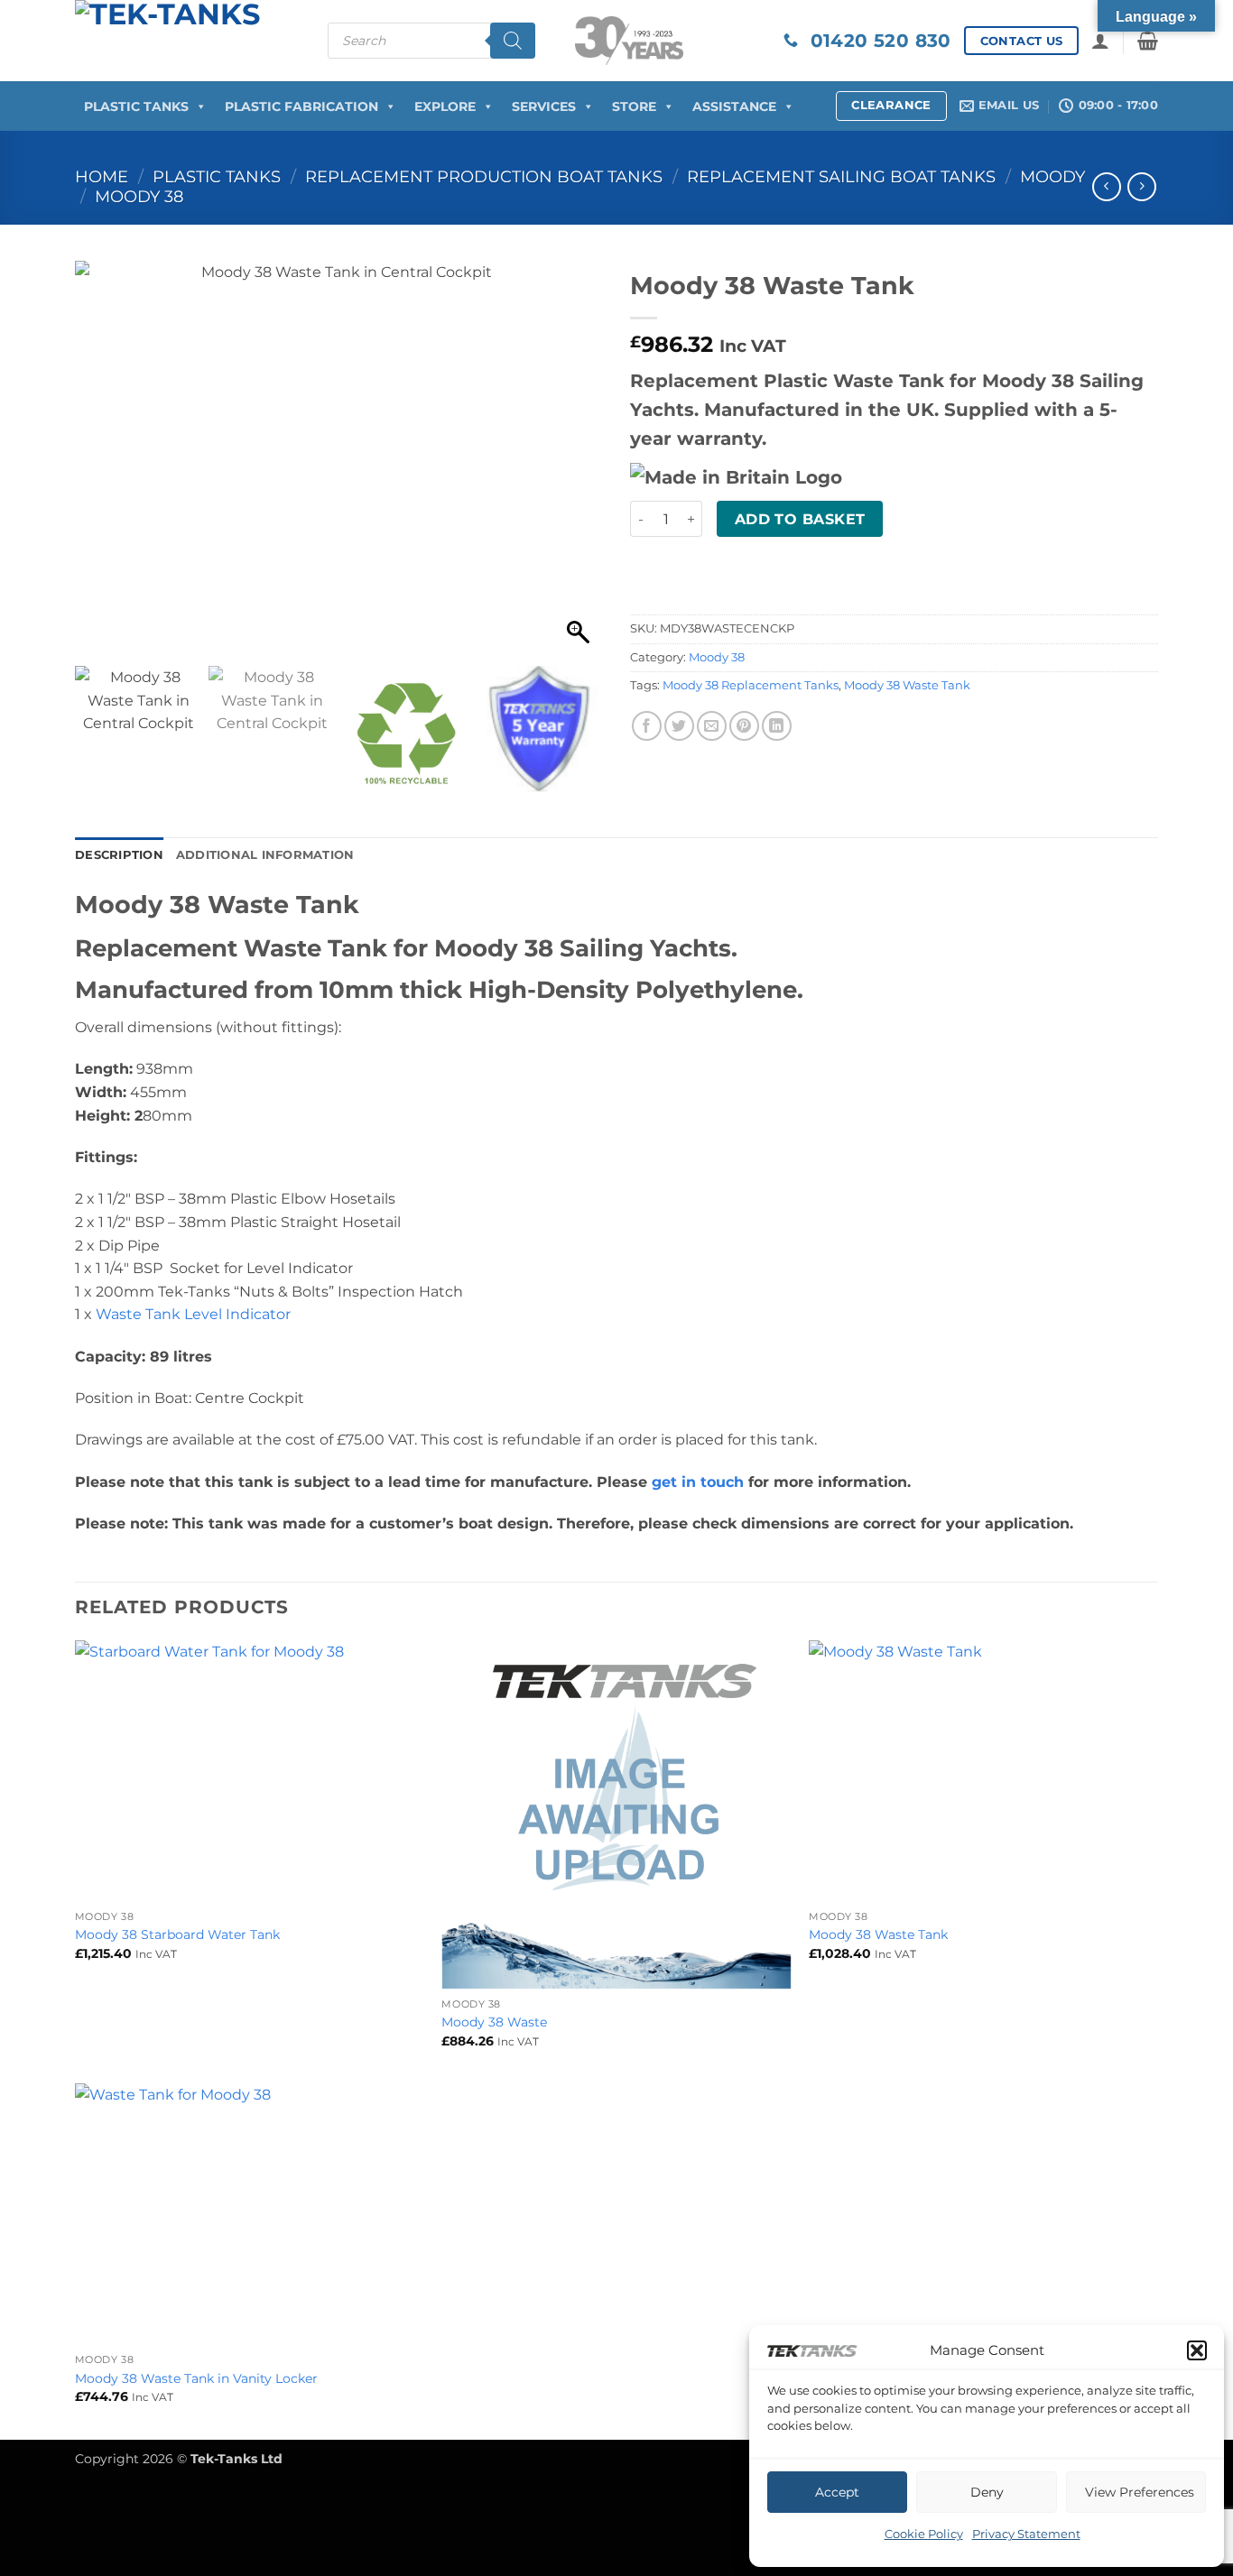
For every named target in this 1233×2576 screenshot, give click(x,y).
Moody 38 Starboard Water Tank (177, 1934)
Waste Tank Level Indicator (193, 1314)
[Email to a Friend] (712, 726)
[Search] (513, 41)
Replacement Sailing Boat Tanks (841, 176)
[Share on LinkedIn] (777, 726)
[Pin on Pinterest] (744, 726)
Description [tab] (119, 855)
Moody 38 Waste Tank (907, 685)
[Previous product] (1141, 186)
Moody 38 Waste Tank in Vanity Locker (196, 2378)
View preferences (1140, 2492)
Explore (445, 106)
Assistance (734, 106)
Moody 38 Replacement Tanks (751, 685)
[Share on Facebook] (647, 726)
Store (634, 106)
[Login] (1100, 41)
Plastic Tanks (136, 106)
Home (102, 176)
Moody (1052, 176)
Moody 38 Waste (494, 2022)
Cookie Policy (924, 2534)
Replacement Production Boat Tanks (484, 176)
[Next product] (1106, 186)
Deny (987, 2492)
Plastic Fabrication (301, 106)
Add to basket (800, 519)
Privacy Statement (1026, 2534)
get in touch (698, 1482)
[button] (1197, 2350)
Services (544, 106)
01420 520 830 (875, 41)
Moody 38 (139, 196)
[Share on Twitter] (679, 726)
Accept (837, 2492)
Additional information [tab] (265, 855)
